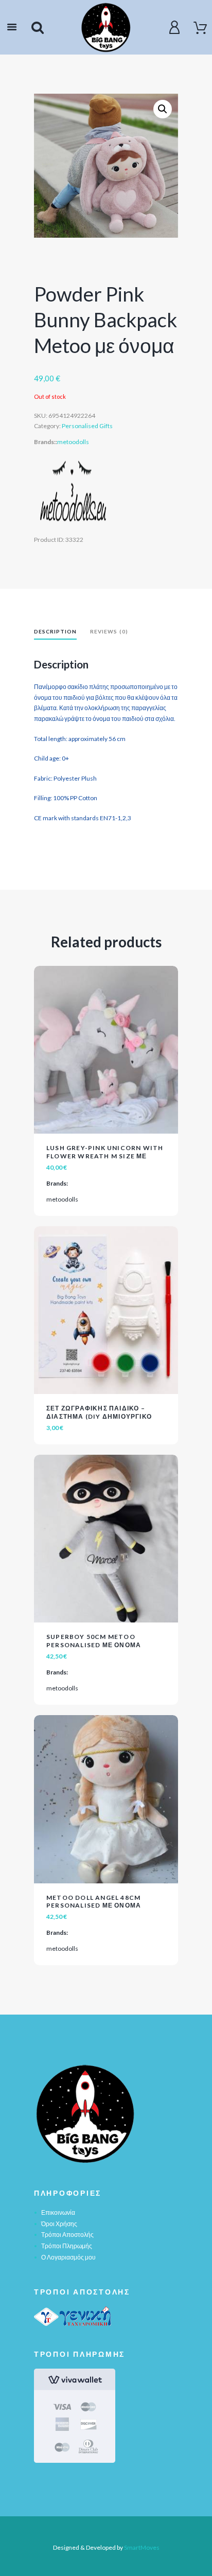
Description (55, 631)
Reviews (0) (109, 631)
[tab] (55, 633)
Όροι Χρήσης (59, 2224)
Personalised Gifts (87, 426)
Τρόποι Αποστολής (67, 2235)
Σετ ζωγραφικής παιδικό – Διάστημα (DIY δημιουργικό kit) (99, 1416)
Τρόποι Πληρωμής (67, 2246)
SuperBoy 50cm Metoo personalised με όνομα (94, 1641)
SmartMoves (142, 2547)
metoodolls (73, 442)
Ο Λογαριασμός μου (68, 2257)
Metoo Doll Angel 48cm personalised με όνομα (94, 1902)
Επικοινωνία (58, 2212)
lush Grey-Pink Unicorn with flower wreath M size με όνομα (105, 1156)
